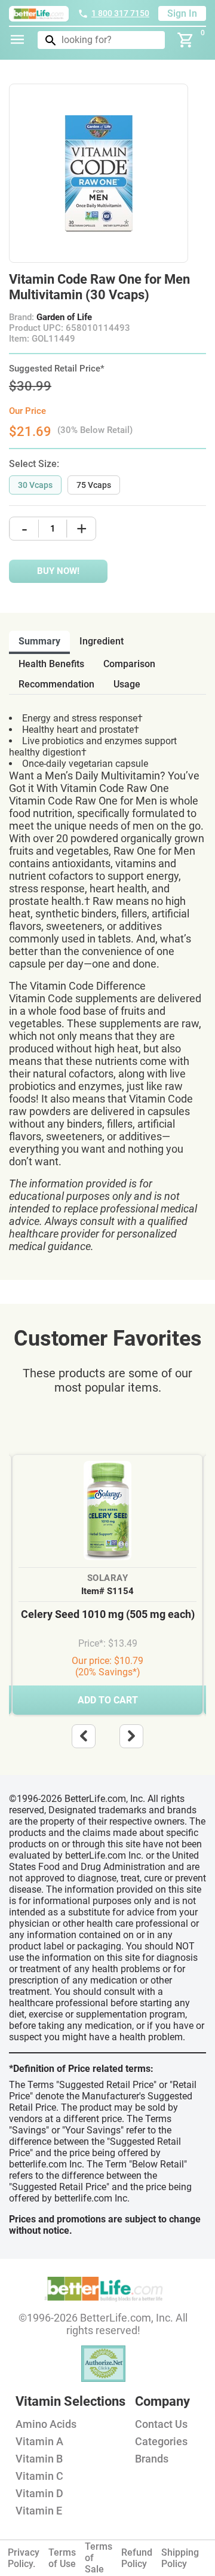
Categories (161, 2441)
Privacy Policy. (24, 2558)
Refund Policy (137, 2558)
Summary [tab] (39, 641)
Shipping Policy (180, 2558)
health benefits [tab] (51, 664)
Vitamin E (39, 2511)
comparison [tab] (129, 664)
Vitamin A (39, 2441)
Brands (152, 2459)
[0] (186, 40)
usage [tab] (127, 684)
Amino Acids (46, 2424)
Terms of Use (62, 2558)
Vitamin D (39, 2493)
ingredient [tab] (102, 641)
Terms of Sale (99, 2558)
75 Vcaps (94, 485)
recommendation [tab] (56, 684)
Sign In (182, 13)
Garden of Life (64, 317)
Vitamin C (39, 2476)
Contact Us (161, 2424)
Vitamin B (39, 2459)
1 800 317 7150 (120, 13)
